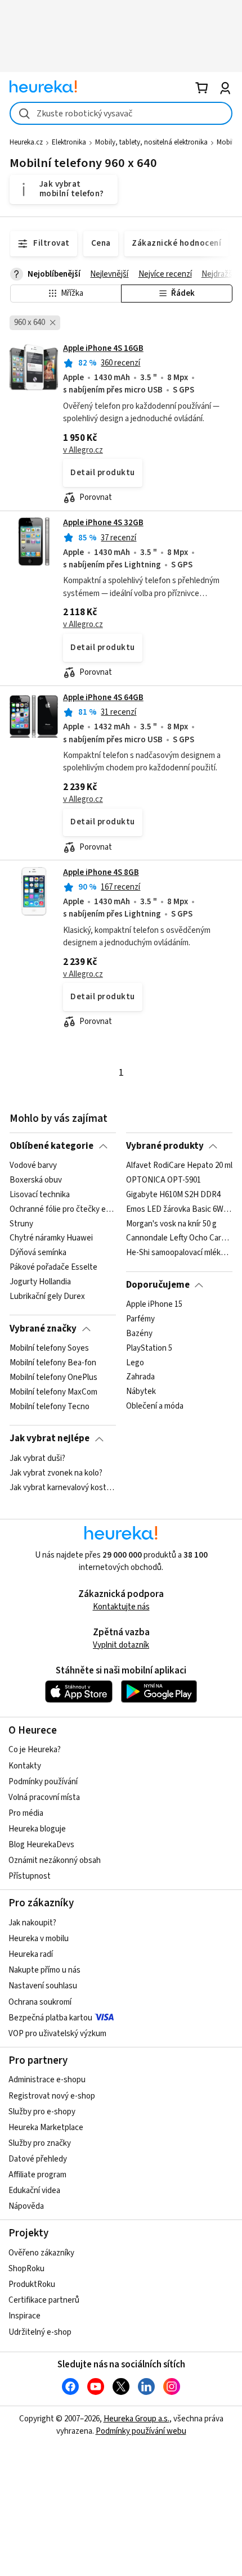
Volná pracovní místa (44, 1797)
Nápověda (26, 2206)
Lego (135, 1363)
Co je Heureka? (35, 1750)
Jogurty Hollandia (40, 1282)
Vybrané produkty (165, 1146)
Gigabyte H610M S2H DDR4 (173, 1195)
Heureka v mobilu (39, 1939)
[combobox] (121, 113)
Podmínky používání (43, 1782)
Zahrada (140, 1378)
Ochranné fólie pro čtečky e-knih (63, 1210)
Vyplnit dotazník (121, 1645)
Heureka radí (31, 1954)
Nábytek (141, 1392)
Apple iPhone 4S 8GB (101, 872)
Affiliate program (37, 2175)
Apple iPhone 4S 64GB (103, 698)
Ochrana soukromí (40, 2002)
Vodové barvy (33, 1166)
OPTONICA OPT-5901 (163, 1180)
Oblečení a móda (155, 1407)
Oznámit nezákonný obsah (55, 1860)
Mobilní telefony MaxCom (53, 1392)
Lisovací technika (40, 1195)
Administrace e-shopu (47, 2080)
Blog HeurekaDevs (41, 1845)
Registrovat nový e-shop (52, 2096)
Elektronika (69, 142)
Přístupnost (30, 1876)
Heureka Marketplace (46, 2128)
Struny (21, 1224)
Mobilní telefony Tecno (50, 1407)
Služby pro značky (40, 2143)
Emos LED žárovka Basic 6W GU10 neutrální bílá (179, 1210)
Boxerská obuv (36, 1180)
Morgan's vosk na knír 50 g (171, 1224)
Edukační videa (34, 2191)
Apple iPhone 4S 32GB (103, 523)
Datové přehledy (38, 2159)
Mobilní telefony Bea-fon (53, 1363)
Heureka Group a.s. (136, 2419)
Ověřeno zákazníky (41, 2253)
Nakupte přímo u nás (44, 1970)
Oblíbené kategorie (51, 1146)
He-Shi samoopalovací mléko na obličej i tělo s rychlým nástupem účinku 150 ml (179, 1253)
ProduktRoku (32, 2284)
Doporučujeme (158, 1285)
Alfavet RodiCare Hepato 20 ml (179, 1166)
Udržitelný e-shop (40, 2332)
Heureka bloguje (37, 1829)
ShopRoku (26, 2269)
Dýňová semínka (38, 1253)
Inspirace (24, 2316)
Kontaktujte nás (121, 1607)
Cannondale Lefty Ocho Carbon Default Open (179, 1238)
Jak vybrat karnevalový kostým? (63, 1487)
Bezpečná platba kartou (50, 2018)
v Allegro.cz (83, 450)
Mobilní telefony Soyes (49, 1348)
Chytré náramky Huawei (51, 1238)
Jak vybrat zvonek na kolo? (56, 1473)
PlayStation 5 (149, 1348)
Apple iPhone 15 (154, 1305)
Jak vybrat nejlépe (50, 1438)
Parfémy (140, 1319)
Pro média (26, 1813)
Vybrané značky (43, 1329)
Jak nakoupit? (32, 1923)
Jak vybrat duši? (37, 1459)
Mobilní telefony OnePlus (53, 1378)
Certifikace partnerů (44, 2300)
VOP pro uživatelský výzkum (57, 2034)
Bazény (139, 1334)
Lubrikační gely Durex (47, 1297)
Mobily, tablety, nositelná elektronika (151, 142)
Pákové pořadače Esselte (53, 1267)
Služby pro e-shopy (42, 2112)
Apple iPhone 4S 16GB (103, 348)
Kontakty (25, 1766)
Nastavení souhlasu (43, 1986)
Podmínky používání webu (141, 2431)
